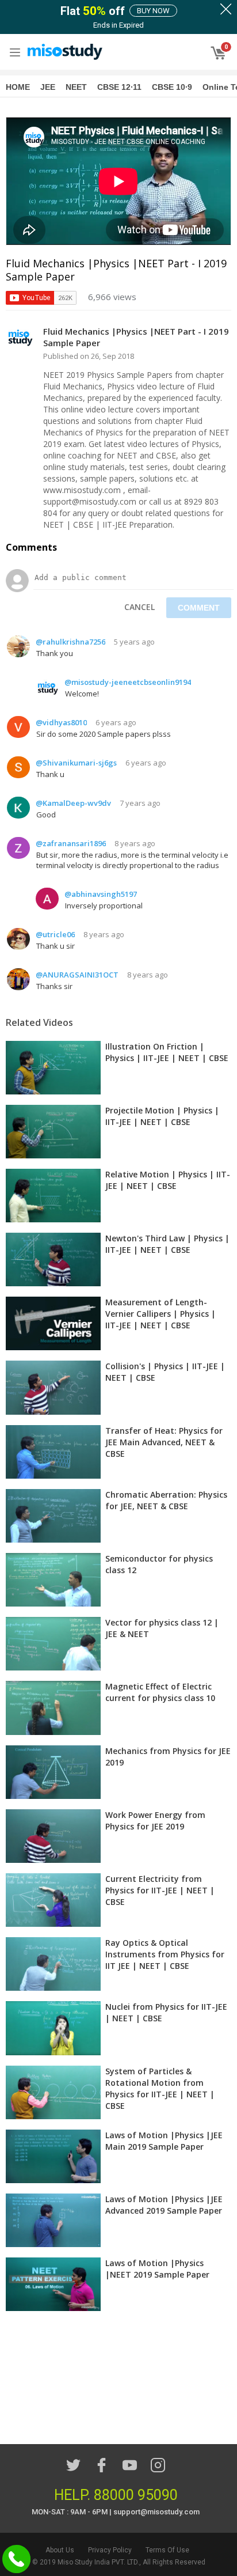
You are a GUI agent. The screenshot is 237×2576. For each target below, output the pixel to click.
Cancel (139, 607)
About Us (60, 2550)
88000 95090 (136, 2495)
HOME (18, 87)
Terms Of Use (167, 2550)
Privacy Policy (110, 2550)
